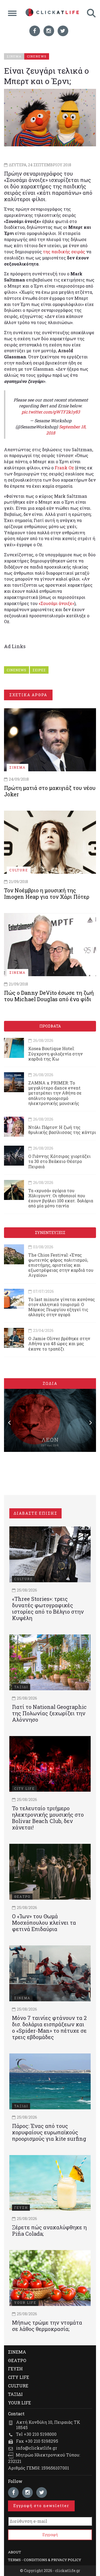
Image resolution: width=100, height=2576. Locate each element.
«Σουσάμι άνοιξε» (56, 603)
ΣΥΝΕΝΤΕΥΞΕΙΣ (50, 1233)
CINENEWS (17, 670)
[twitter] (63, 31)
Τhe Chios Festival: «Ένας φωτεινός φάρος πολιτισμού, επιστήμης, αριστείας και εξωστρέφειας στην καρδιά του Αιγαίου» (61, 1265)
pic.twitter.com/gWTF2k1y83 (51, 412)
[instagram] (49, 31)
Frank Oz (64, 468)
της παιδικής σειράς (64, 252)
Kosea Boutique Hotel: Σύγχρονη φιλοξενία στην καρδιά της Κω (55, 1053)
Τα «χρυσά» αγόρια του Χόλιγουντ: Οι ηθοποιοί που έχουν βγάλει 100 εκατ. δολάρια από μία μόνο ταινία (61, 1198)
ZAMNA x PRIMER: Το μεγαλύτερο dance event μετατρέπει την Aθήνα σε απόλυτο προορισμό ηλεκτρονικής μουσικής (55, 1093)
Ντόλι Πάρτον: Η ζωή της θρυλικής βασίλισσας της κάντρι (62, 1130)
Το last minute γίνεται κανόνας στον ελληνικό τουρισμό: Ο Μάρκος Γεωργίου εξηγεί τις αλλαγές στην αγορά (62, 1307)
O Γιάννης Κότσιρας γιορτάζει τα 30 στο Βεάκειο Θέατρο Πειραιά (59, 1161)
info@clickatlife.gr (37, 2448)
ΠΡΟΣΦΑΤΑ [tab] (50, 1026)
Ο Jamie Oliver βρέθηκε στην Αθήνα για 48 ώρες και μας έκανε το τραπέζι (59, 1343)
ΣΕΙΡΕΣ (39, 670)
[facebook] (35, 31)
